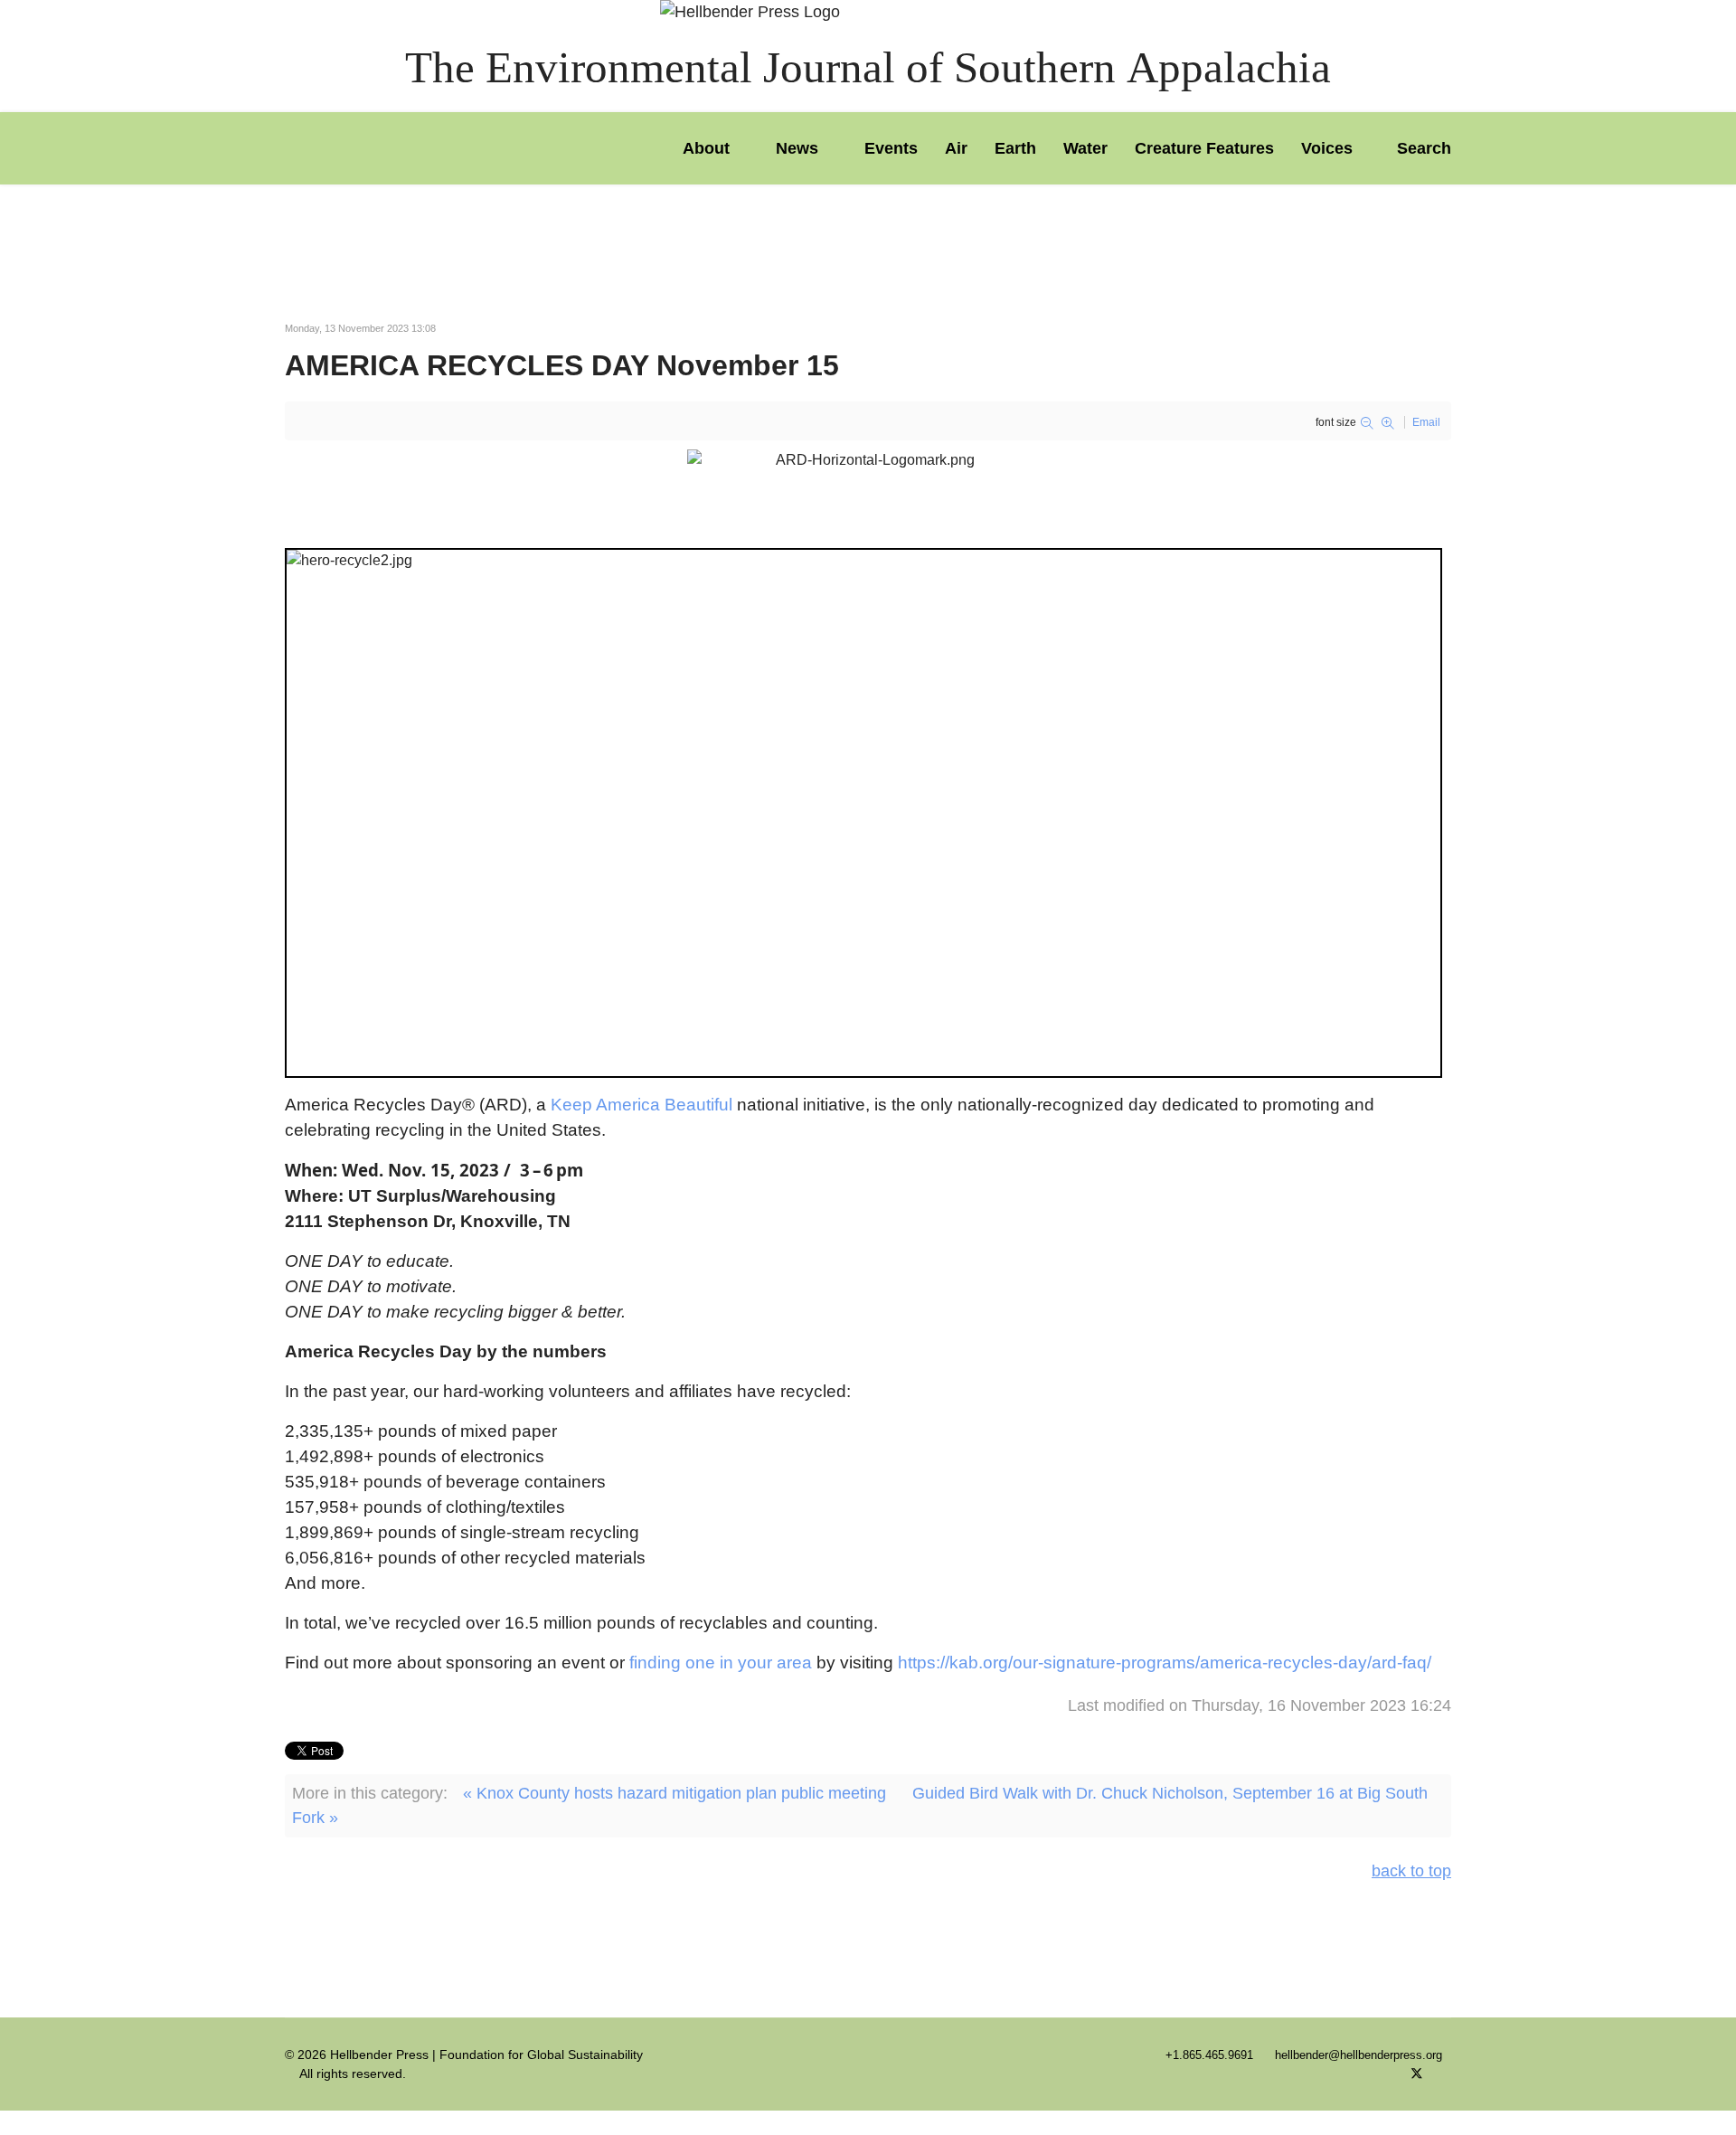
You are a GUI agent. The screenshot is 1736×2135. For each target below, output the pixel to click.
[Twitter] (1417, 2074)
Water (1085, 148)
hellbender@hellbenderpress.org (1359, 2055)
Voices (1327, 148)
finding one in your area (721, 1663)
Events (891, 148)
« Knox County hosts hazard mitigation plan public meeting (675, 1793)
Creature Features (1204, 148)
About (706, 148)
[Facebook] (1387, 2074)
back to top (1411, 1871)
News (797, 148)
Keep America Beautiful (642, 1105)
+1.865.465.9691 (1209, 2055)
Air (956, 148)
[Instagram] (1446, 2074)
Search (1422, 148)
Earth (1015, 148)
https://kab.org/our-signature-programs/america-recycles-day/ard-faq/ (1165, 1663)
